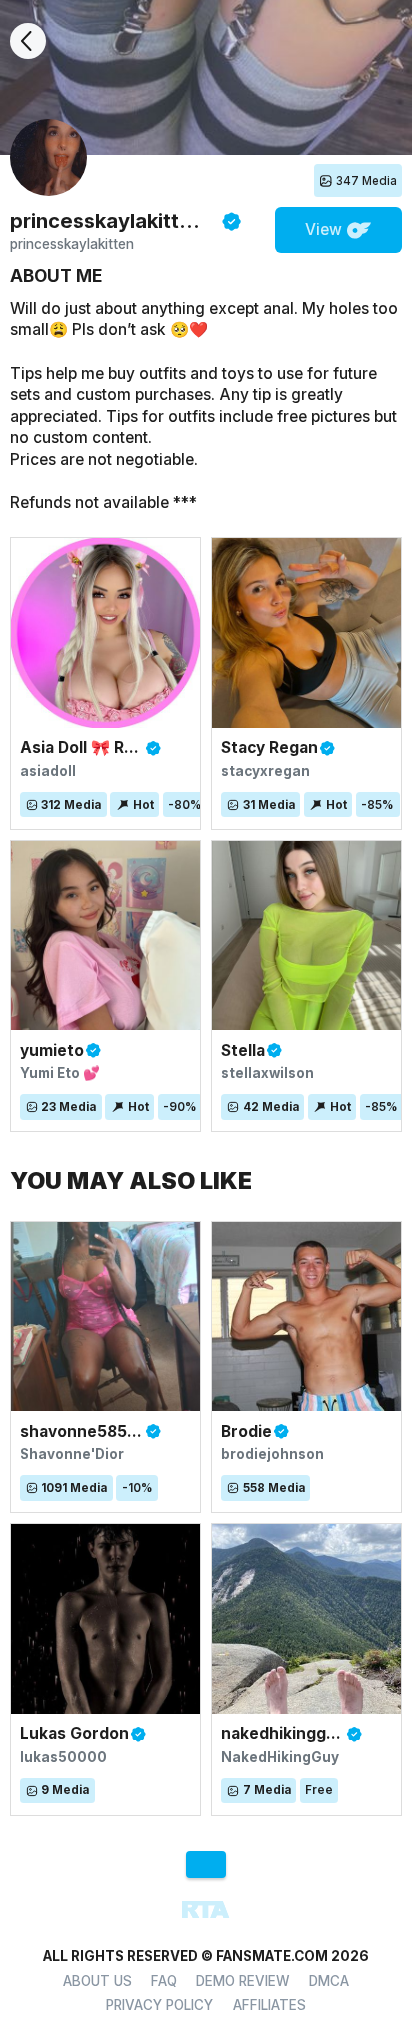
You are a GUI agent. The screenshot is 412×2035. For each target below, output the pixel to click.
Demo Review (243, 1981)
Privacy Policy (159, 2005)
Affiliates (269, 2005)
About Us (97, 1981)
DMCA (329, 1981)
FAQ (164, 1981)
